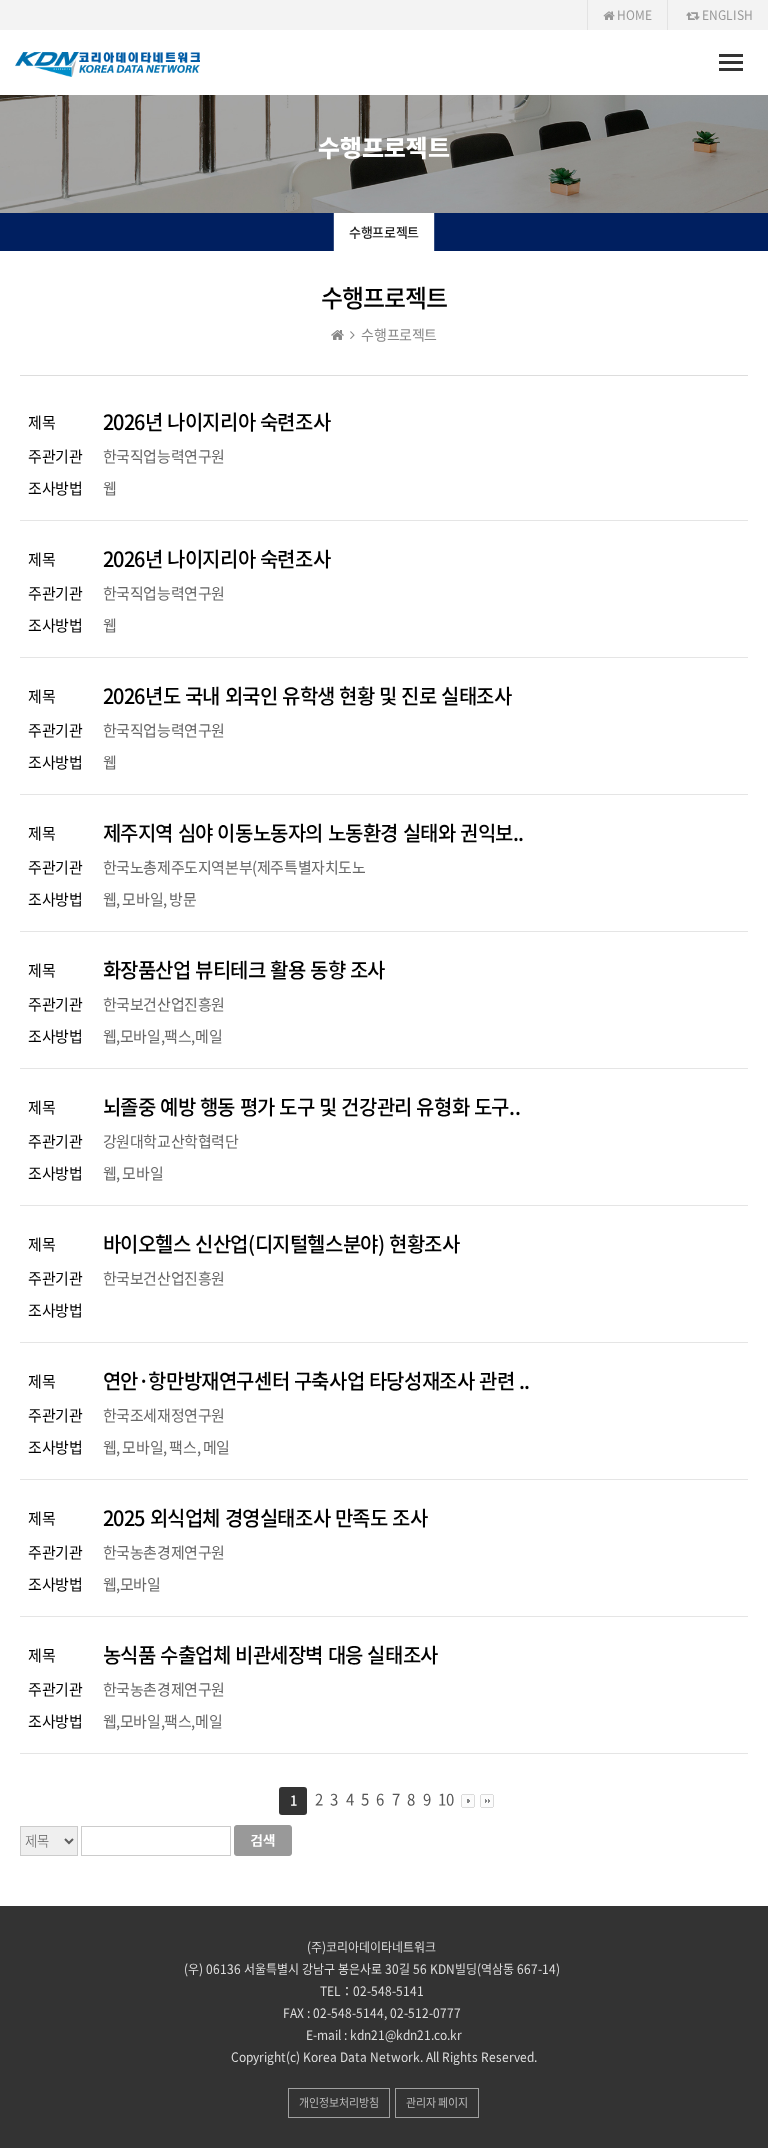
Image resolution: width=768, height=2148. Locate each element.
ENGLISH (726, 15)
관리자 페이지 (437, 2102)
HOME (633, 15)
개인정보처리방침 (339, 2102)
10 (445, 1799)
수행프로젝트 (384, 231)
